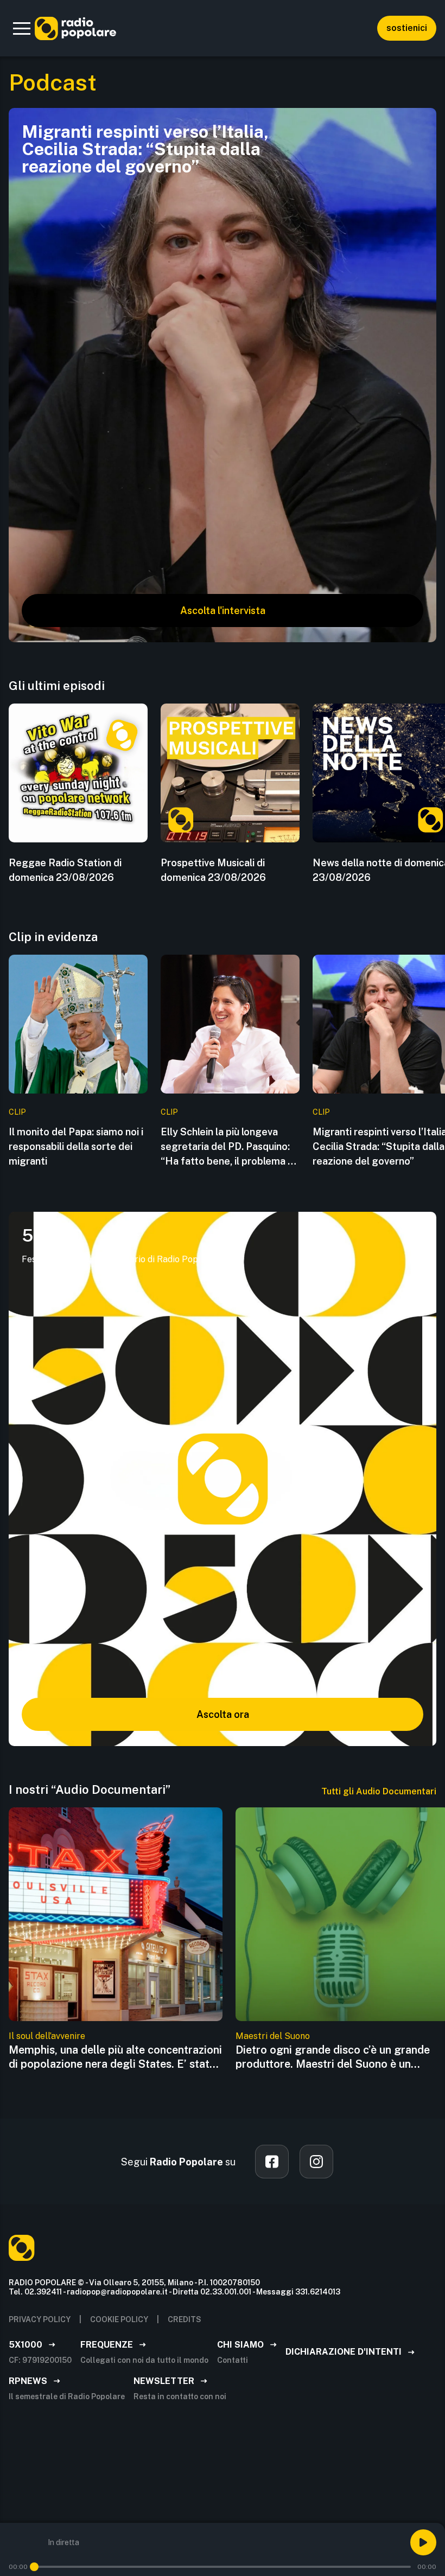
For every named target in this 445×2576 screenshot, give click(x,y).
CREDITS (185, 2319)
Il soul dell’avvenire (47, 2036)
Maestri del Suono (273, 2036)
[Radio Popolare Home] (75, 28)
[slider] (34, 2567)
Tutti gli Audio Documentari (379, 1791)
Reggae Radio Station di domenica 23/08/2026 (65, 870)
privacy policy (40, 2319)
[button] (22, 28)
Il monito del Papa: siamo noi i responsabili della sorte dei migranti (76, 1146)
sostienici (407, 28)
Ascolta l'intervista (223, 611)
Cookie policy (119, 2319)
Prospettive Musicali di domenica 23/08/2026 (213, 870)
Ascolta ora (223, 1714)
